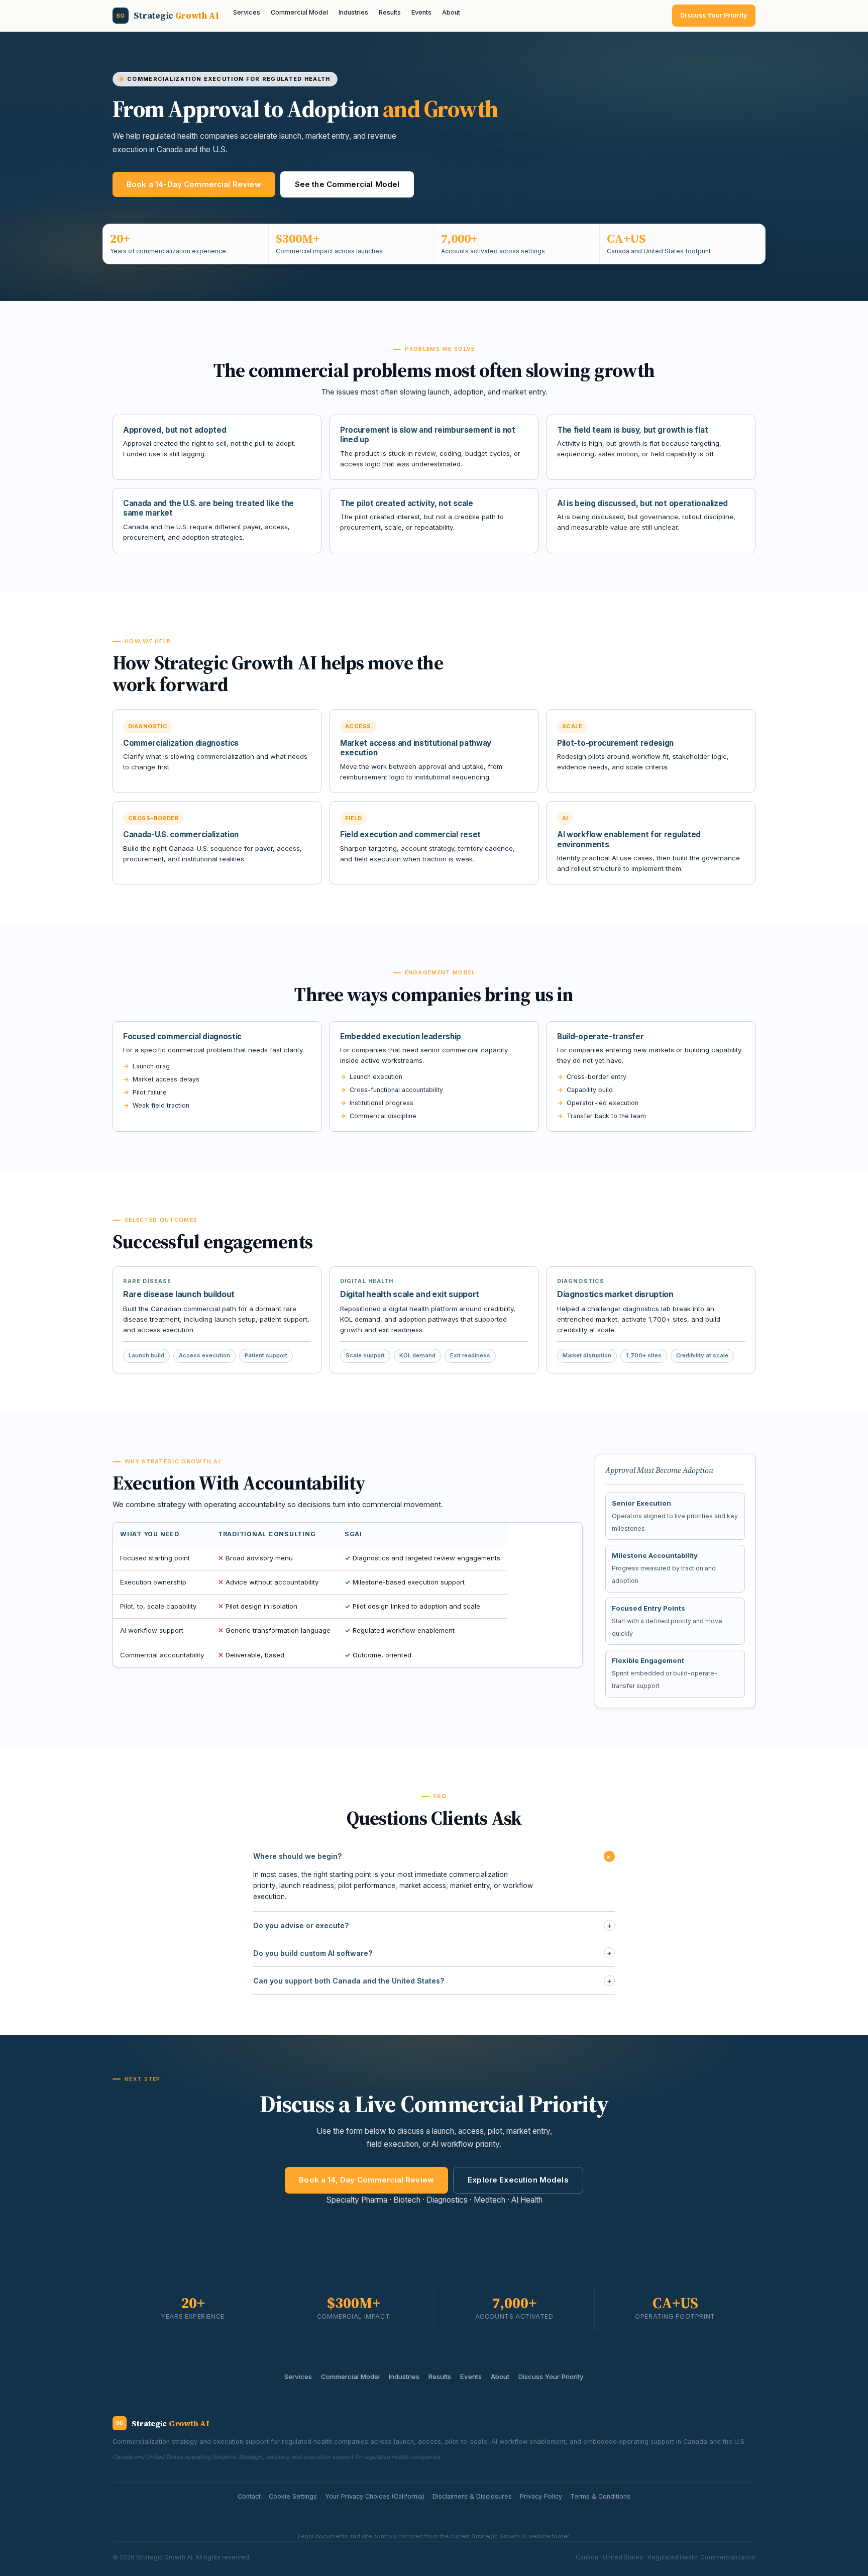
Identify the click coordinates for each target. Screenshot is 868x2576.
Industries (353, 12)
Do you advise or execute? (432, 1925)
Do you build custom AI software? (432, 1953)
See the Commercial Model (347, 184)
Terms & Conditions (600, 2496)
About (451, 12)
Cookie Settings (293, 2496)
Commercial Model (299, 12)
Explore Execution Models (518, 2180)
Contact (249, 2496)
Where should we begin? (434, 1856)
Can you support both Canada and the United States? (432, 1981)
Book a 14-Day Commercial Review (194, 184)
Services (247, 12)
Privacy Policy (541, 2496)
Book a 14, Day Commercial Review (366, 2180)
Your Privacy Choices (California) (375, 2496)
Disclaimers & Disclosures (472, 2496)
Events (421, 12)
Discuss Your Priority (714, 15)
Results (390, 12)
